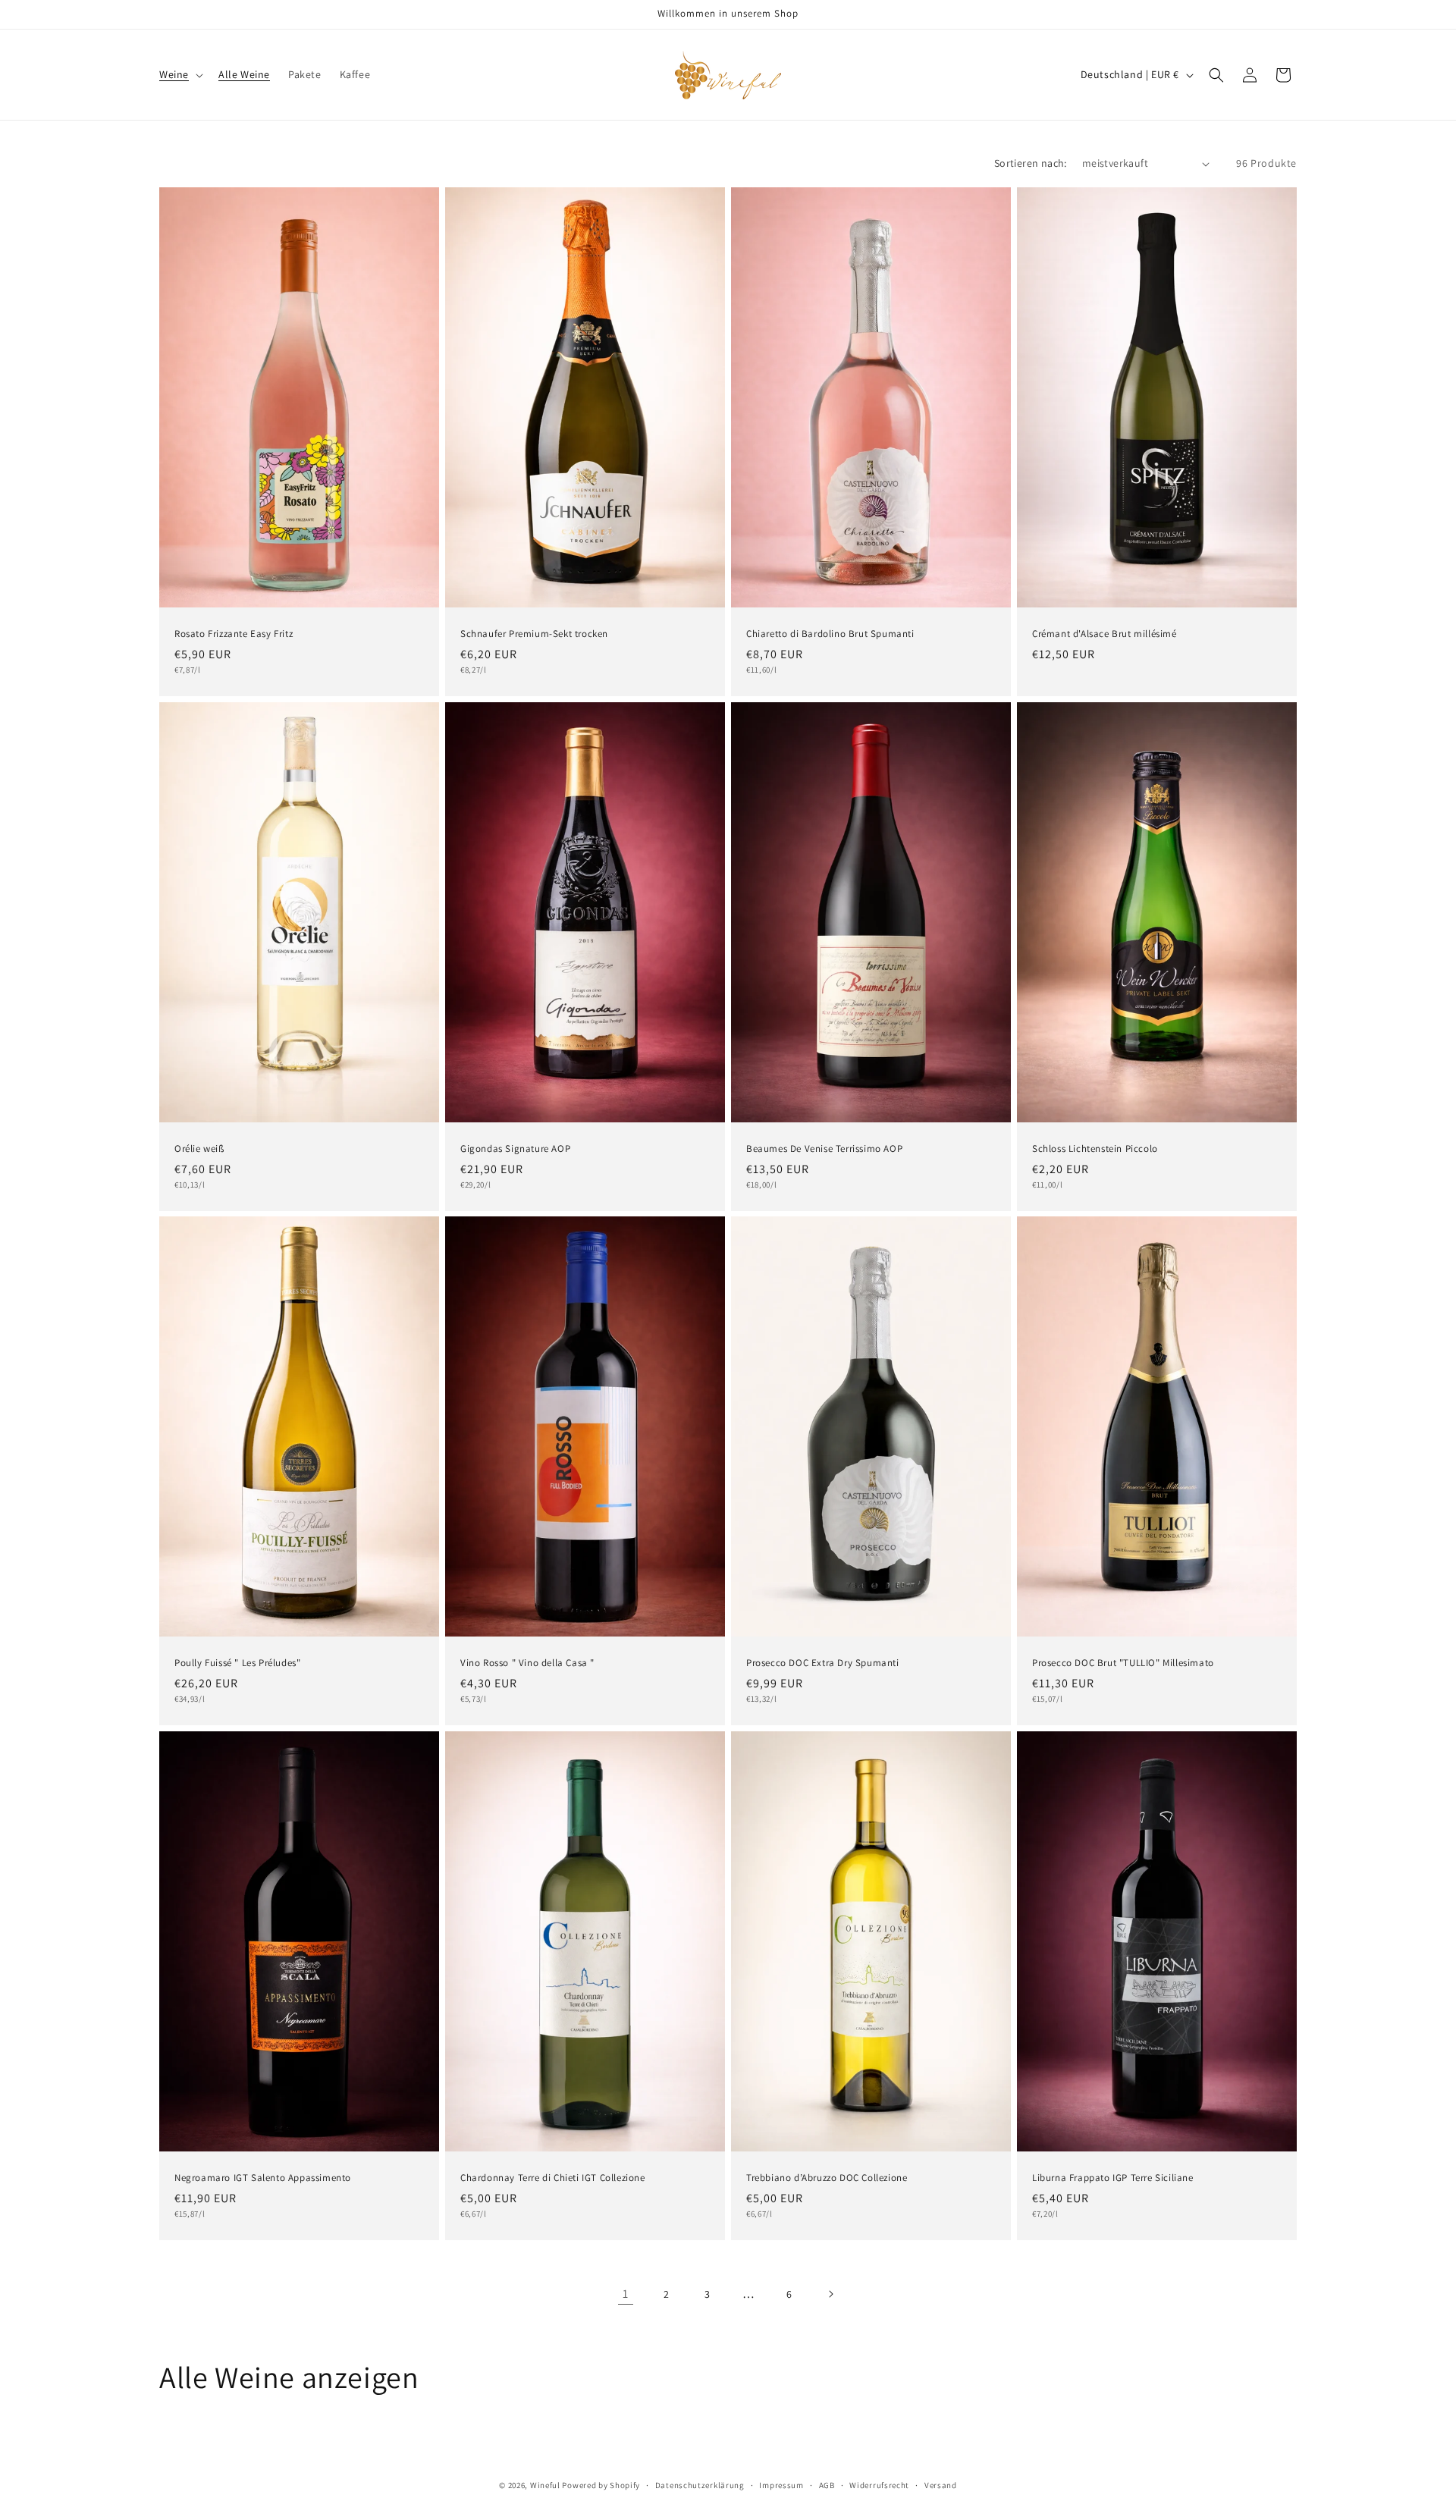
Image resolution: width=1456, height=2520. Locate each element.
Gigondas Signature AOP (515, 1148)
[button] (180, 74)
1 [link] (626, 2294)
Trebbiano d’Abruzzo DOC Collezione (827, 2177)
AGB (827, 2484)
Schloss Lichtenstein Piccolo (1095, 1148)
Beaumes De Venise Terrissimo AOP (824, 1148)
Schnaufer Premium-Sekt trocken (534, 634)
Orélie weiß (199, 1148)
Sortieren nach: (1031, 163)
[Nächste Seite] (830, 2294)
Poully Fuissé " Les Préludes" (237, 1663)
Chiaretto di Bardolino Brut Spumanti (830, 634)
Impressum (781, 2484)
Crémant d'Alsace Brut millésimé (1105, 634)
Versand (941, 2484)
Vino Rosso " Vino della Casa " (527, 1663)
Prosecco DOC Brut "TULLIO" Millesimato (1123, 1663)
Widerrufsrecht (879, 2484)
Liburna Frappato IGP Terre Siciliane (1113, 2177)
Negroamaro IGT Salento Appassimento (263, 2177)
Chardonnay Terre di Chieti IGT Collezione (553, 2177)
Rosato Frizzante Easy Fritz (234, 634)
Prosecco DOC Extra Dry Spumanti (823, 1663)
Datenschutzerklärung (700, 2484)
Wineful (545, 2485)
